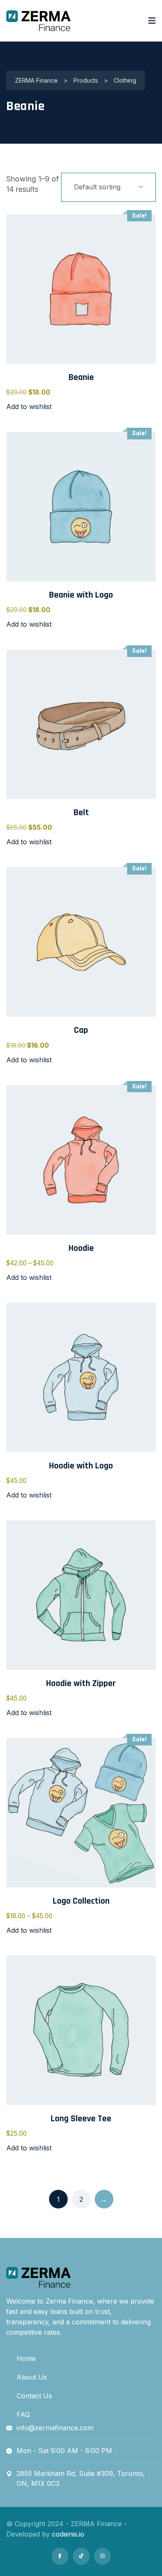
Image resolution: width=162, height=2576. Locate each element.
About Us (32, 2377)
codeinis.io (68, 2534)
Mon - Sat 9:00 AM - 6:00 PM (64, 2451)
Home (26, 2358)
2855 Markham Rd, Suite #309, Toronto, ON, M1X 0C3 (81, 2478)
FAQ (23, 2414)
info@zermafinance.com (55, 2428)
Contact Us (34, 2396)
